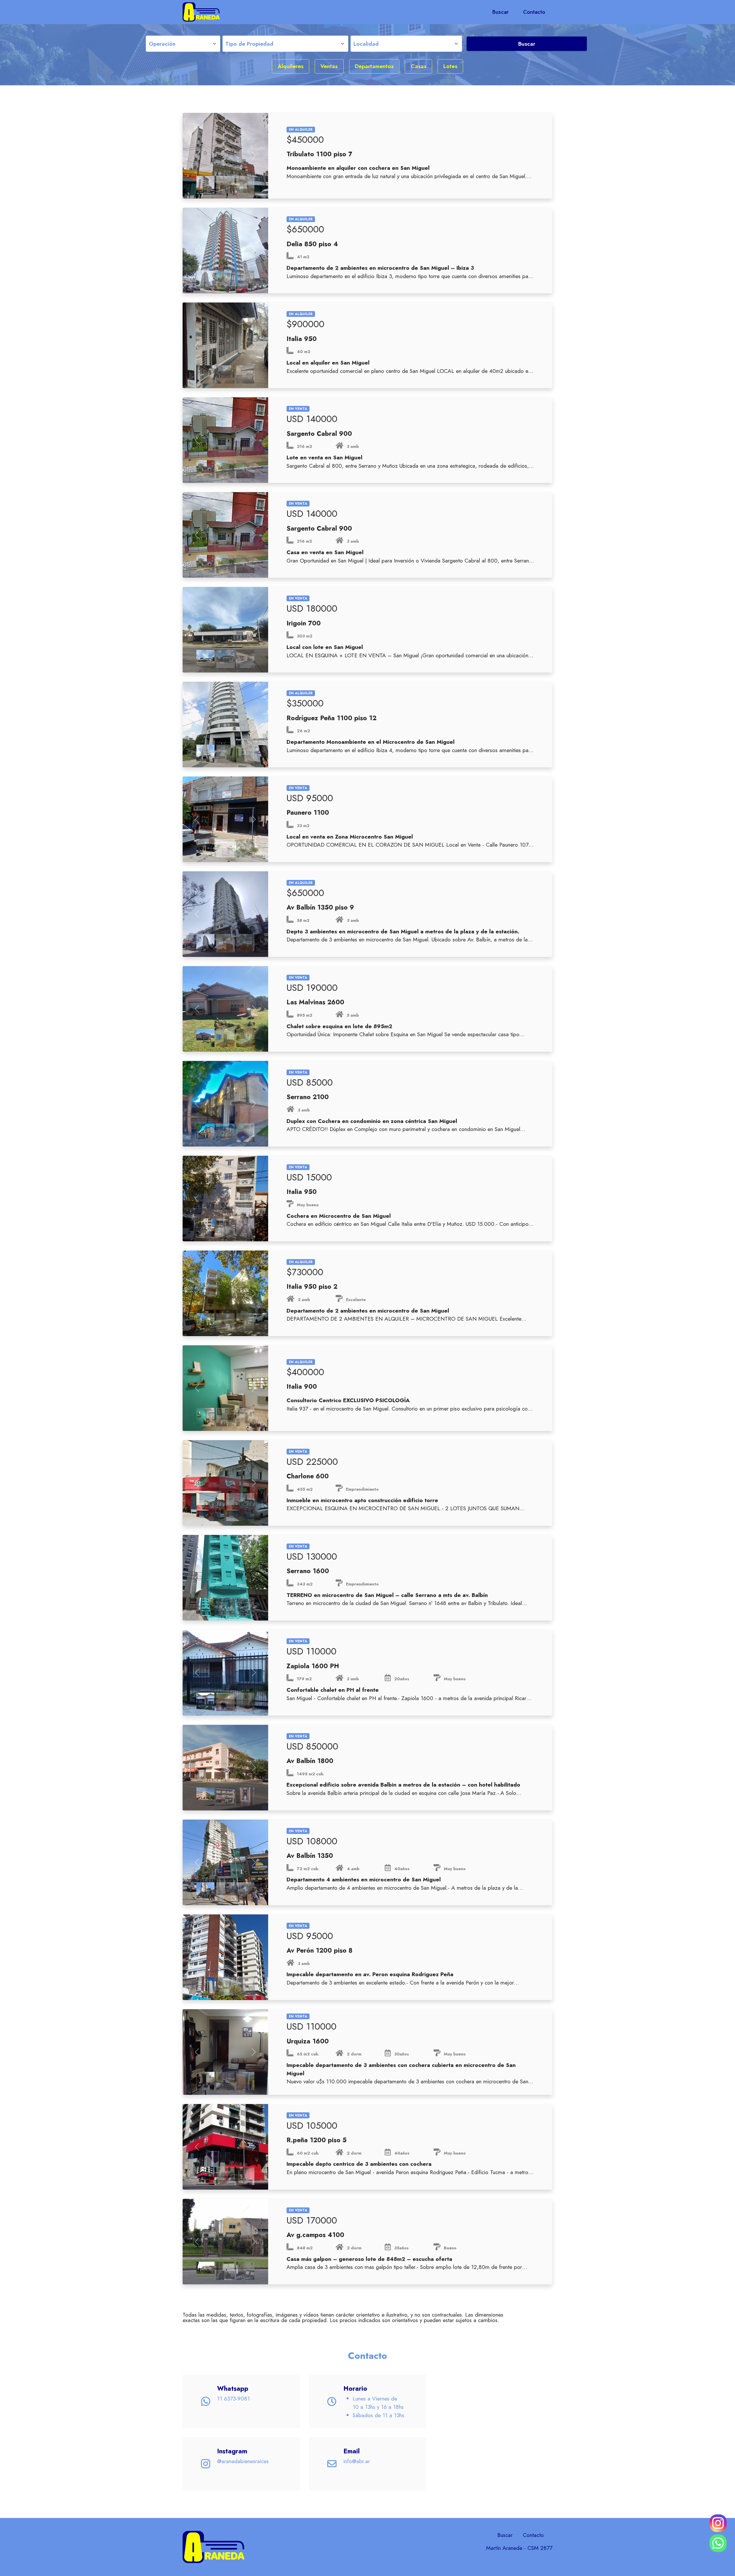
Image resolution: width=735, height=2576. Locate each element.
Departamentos (374, 66)
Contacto (534, 12)
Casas (419, 66)
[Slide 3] (245, 185)
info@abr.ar (357, 2461)
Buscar (501, 12)
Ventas (329, 66)
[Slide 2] (225, 185)
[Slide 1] (206, 185)
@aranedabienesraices (243, 2461)
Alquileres (291, 66)
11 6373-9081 (233, 2398)
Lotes (450, 66)
